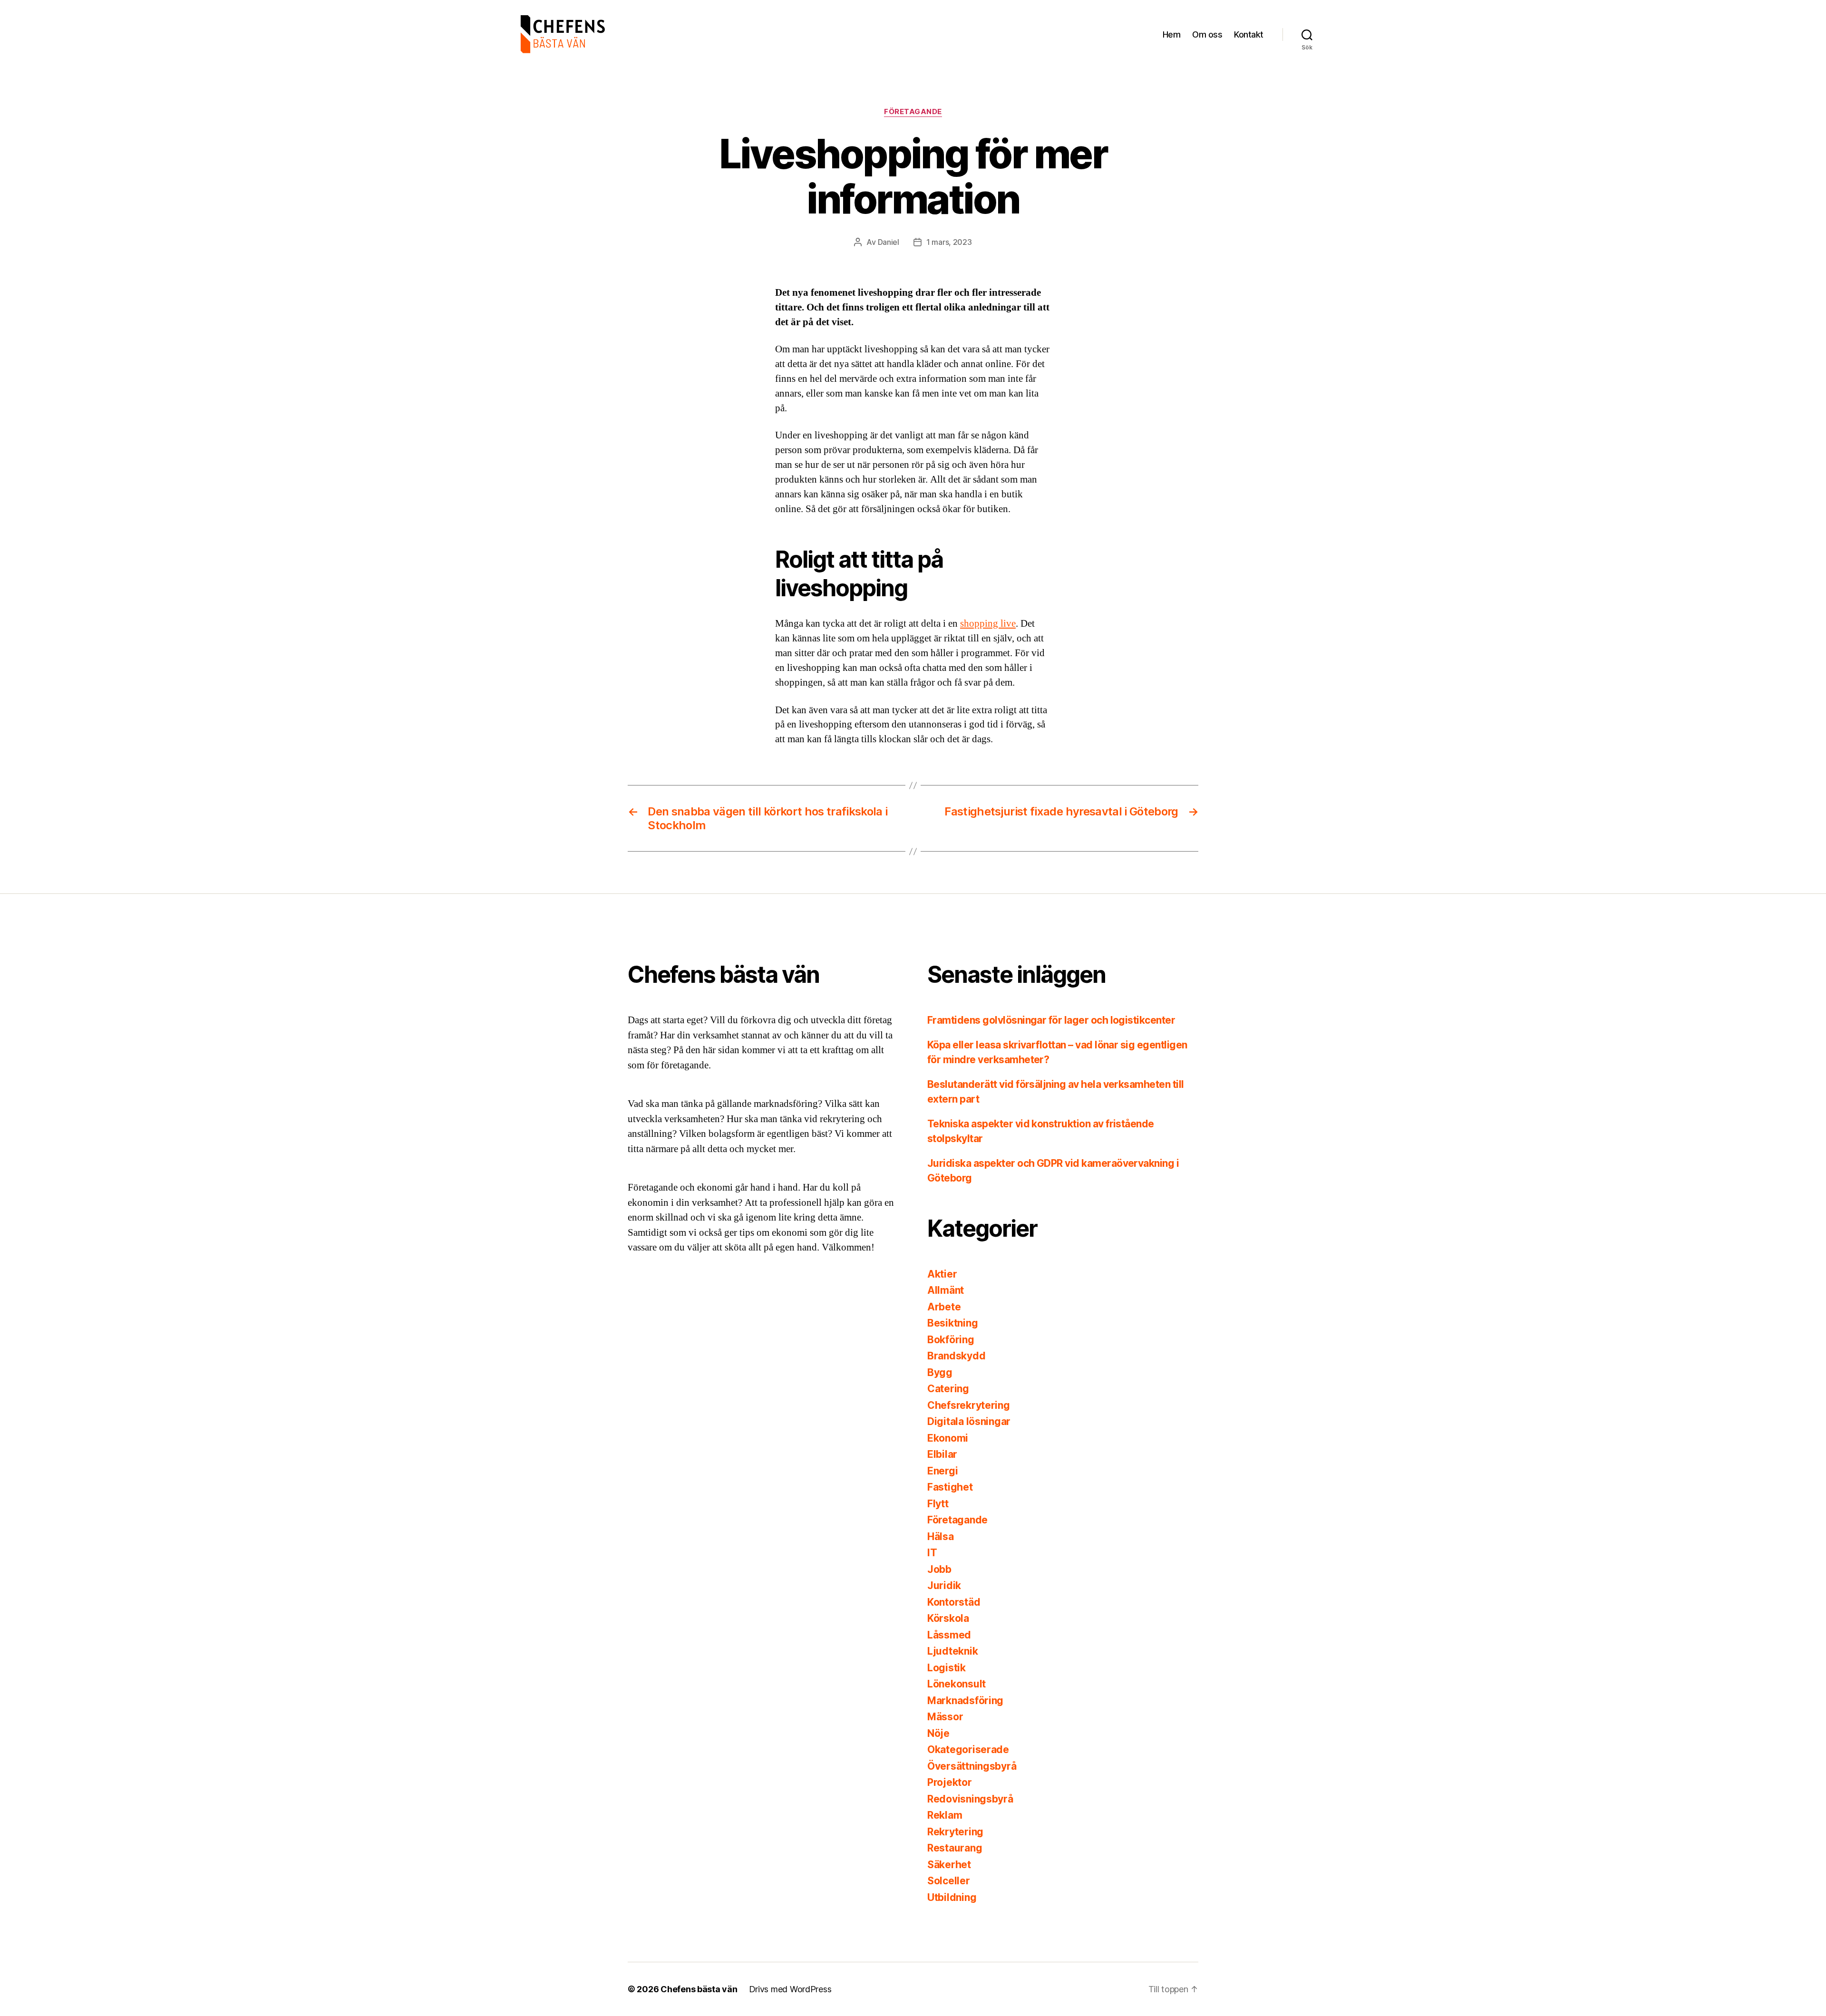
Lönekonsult (957, 1684)
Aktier (942, 1274)
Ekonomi (948, 1438)
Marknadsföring (965, 1701)
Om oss (1207, 34)
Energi (942, 1471)
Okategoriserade (968, 1749)
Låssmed (949, 1635)
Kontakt (1249, 34)
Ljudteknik (952, 1651)
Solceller (949, 1881)
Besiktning (952, 1323)
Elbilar (942, 1454)
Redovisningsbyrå (970, 1799)
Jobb (939, 1569)
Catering (948, 1389)
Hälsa (941, 1536)
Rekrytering (955, 1832)
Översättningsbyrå (972, 1766)
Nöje (938, 1733)
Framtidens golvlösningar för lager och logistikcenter (1051, 1020)
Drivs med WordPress (790, 1989)
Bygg (940, 1372)
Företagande (913, 112)
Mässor (945, 1717)
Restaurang (955, 1848)
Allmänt (946, 1290)
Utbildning (952, 1897)
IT (932, 1553)
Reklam (945, 1815)
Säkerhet (949, 1865)
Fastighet (950, 1487)
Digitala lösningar (969, 1421)
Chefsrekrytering (969, 1405)
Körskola (948, 1618)
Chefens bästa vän (699, 1989)
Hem (1172, 34)
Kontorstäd (954, 1602)
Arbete (944, 1307)
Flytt (938, 1504)
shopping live (988, 624)
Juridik (944, 1585)
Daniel (889, 242)
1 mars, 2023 (949, 242)
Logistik (947, 1668)
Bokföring (951, 1340)
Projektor (950, 1782)
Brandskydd (956, 1356)
